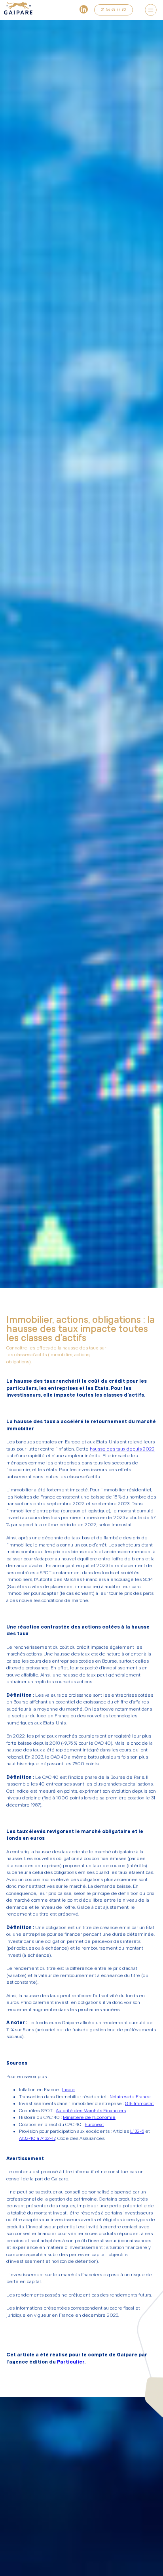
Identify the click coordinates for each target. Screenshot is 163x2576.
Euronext (94, 2124)
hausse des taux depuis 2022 (122, 1449)
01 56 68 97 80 (114, 10)
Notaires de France (130, 2097)
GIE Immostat (139, 2103)
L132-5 (137, 2131)
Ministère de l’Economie (89, 2117)
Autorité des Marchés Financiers (91, 2111)
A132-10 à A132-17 (37, 2138)
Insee (68, 2090)
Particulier (71, 2362)
